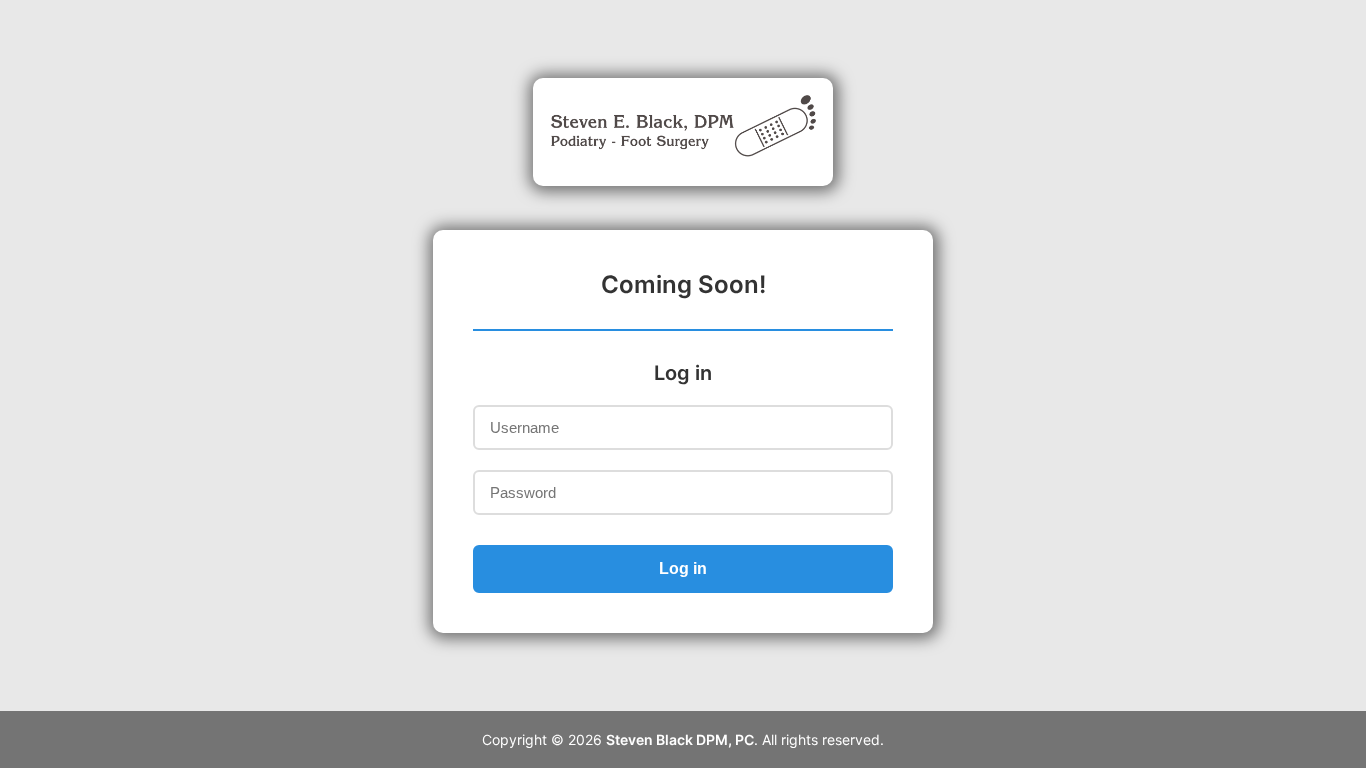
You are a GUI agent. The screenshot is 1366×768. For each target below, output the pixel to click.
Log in (683, 568)
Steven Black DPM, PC (680, 739)
